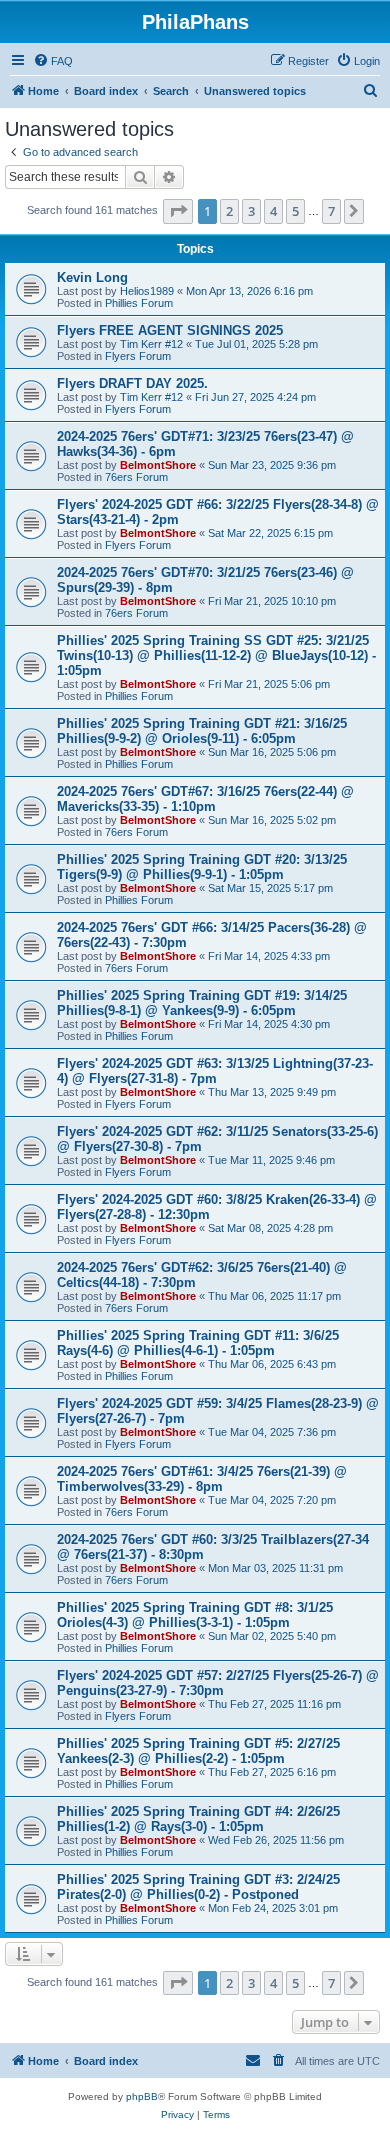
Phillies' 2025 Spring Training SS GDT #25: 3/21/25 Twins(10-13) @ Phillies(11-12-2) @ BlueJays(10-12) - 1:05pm (216, 655)
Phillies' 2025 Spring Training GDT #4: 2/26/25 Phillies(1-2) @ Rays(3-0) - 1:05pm (198, 1819)
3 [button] (251, 211)
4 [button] (273, 211)
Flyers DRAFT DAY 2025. (132, 383)
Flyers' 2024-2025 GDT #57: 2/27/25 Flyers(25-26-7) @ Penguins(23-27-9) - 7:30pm (218, 1683)
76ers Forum (136, 477)
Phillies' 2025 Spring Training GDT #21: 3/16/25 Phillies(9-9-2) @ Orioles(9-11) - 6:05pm (202, 731)
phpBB (142, 2096)
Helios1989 (147, 291)
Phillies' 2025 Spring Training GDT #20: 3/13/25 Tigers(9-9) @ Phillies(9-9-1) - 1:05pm (202, 867)
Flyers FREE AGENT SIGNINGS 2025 (170, 330)
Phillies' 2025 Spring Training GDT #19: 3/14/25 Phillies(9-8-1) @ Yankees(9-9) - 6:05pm (202, 1003)
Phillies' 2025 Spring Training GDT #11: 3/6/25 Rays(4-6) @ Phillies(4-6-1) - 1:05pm (198, 1343)
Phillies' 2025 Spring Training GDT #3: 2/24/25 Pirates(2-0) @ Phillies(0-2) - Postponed (198, 1887)
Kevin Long (92, 277)
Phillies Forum (139, 303)
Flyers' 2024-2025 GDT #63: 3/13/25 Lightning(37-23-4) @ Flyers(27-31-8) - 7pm (215, 1071)
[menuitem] (53, 61)
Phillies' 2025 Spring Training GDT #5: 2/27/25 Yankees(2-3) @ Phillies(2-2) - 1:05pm (198, 1751)
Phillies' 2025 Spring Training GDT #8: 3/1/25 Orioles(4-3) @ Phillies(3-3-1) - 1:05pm (195, 1615)
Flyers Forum (138, 356)
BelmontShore (158, 465)
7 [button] (331, 211)
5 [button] (295, 211)
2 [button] (229, 211)
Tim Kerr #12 (151, 344)
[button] (178, 211)
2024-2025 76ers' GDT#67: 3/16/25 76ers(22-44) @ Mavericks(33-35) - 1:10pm (205, 799)
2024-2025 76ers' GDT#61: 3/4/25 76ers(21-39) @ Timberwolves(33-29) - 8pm (202, 1479)
